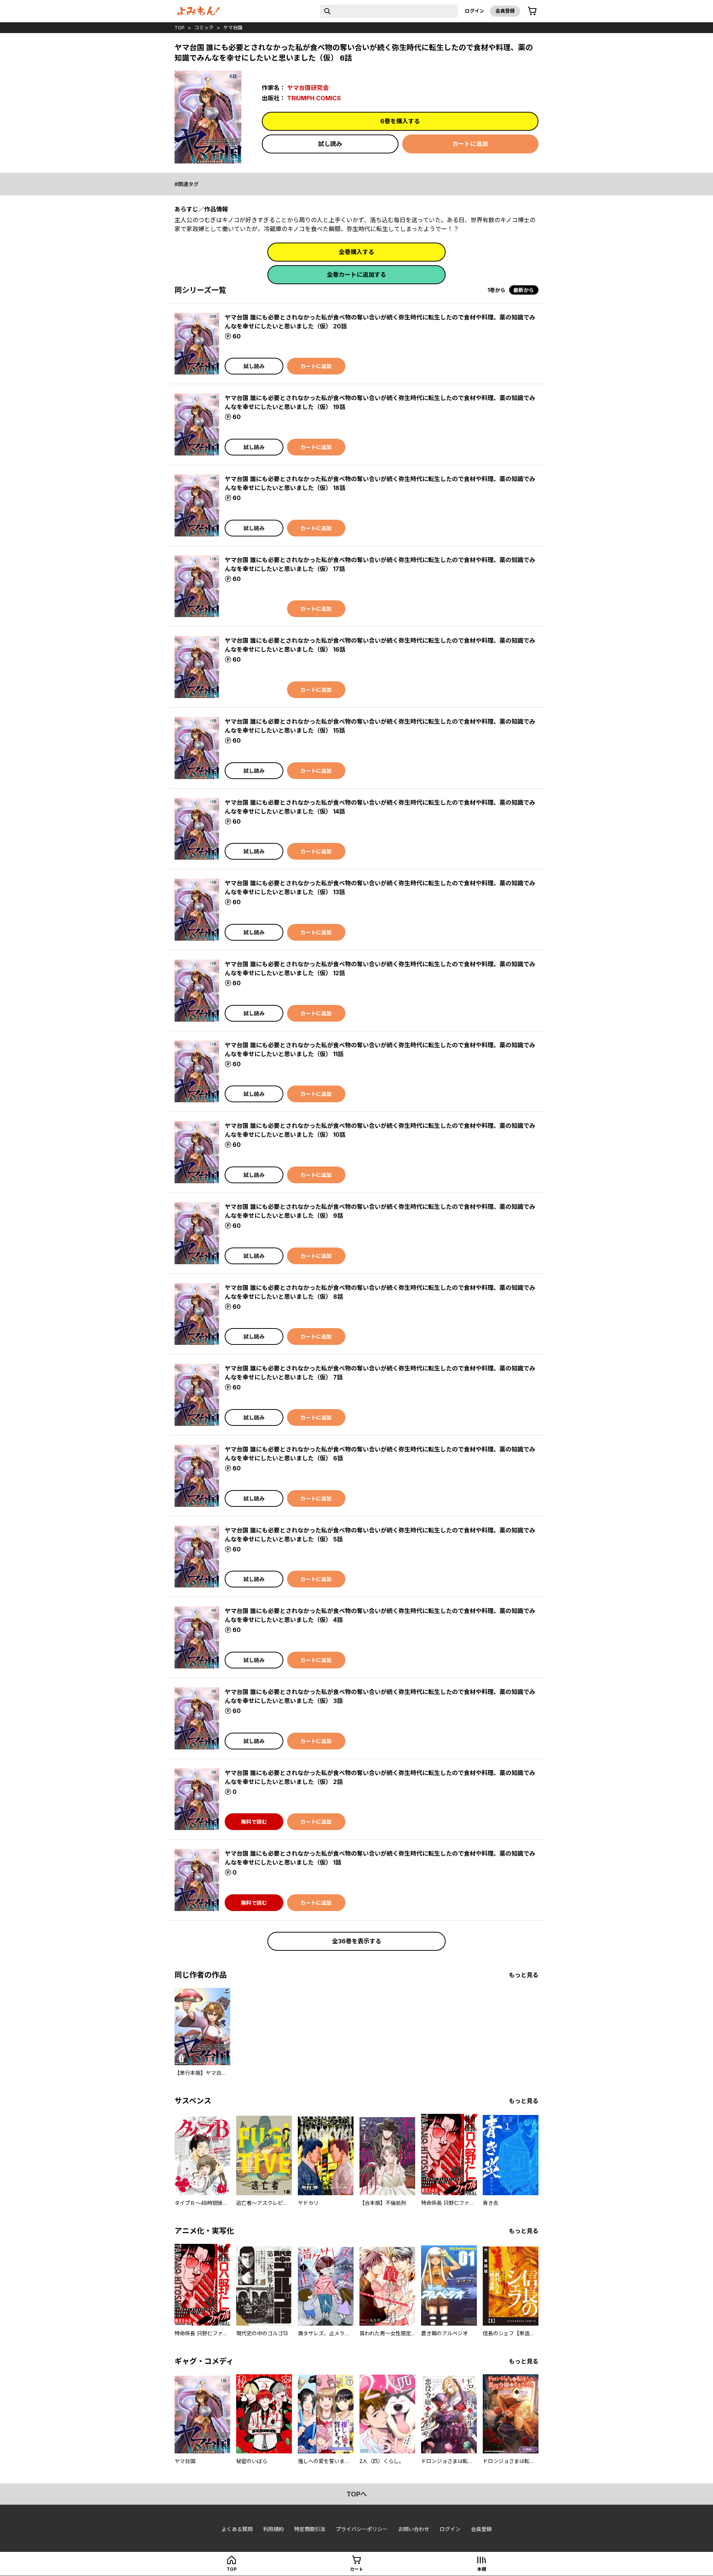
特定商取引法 (310, 2529)
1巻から (497, 290)
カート (356, 2569)
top (180, 27)
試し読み (330, 144)
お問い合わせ (414, 2529)
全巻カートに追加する (356, 275)
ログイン (475, 11)
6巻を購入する (400, 121)
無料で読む (254, 1822)
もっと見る (524, 1975)
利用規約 (273, 2529)
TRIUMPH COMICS (314, 98)
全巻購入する (356, 252)
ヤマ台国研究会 (308, 88)
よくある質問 (237, 2529)
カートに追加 (470, 144)
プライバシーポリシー (362, 2529)
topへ (357, 2494)
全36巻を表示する (357, 1941)
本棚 (482, 2569)
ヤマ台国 (233, 27)
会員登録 (505, 11)
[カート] (532, 11)
